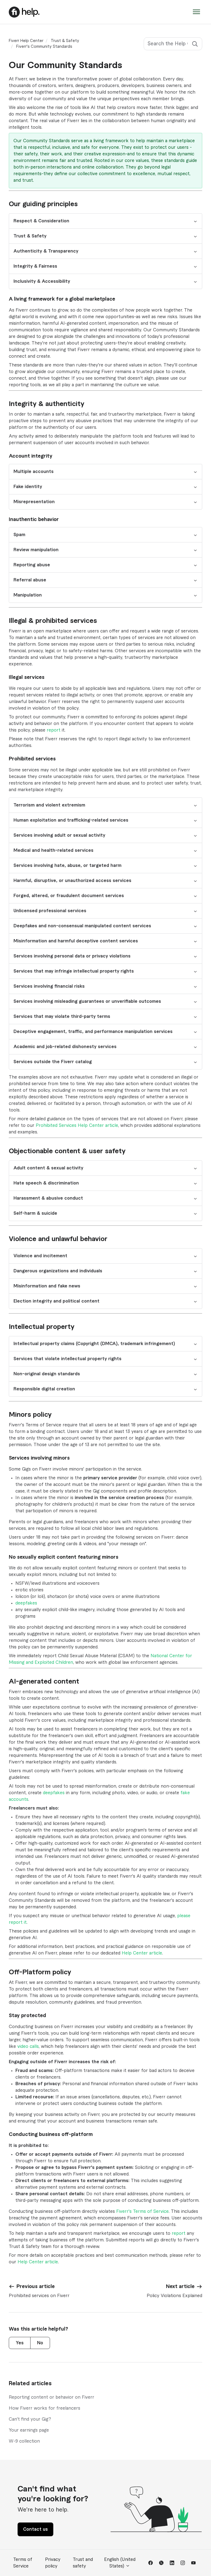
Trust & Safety (65, 41)
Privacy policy (53, 2563)
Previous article (36, 2286)
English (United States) (120, 2563)
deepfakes (26, 1603)
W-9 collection (24, 2441)
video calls (28, 2046)
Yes (20, 2343)
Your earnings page (29, 2430)
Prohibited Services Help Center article (77, 1125)
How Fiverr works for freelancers (45, 2408)
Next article (180, 2286)
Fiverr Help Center (26, 41)
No (40, 2343)
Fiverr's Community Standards (44, 47)
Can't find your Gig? (30, 2419)
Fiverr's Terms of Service (142, 2211)
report (54, 730)
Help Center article (142, 1953)
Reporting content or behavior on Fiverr (52, 2397)
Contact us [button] (35, 2529)
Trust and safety (83, 2563)
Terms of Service (23, 2563)
